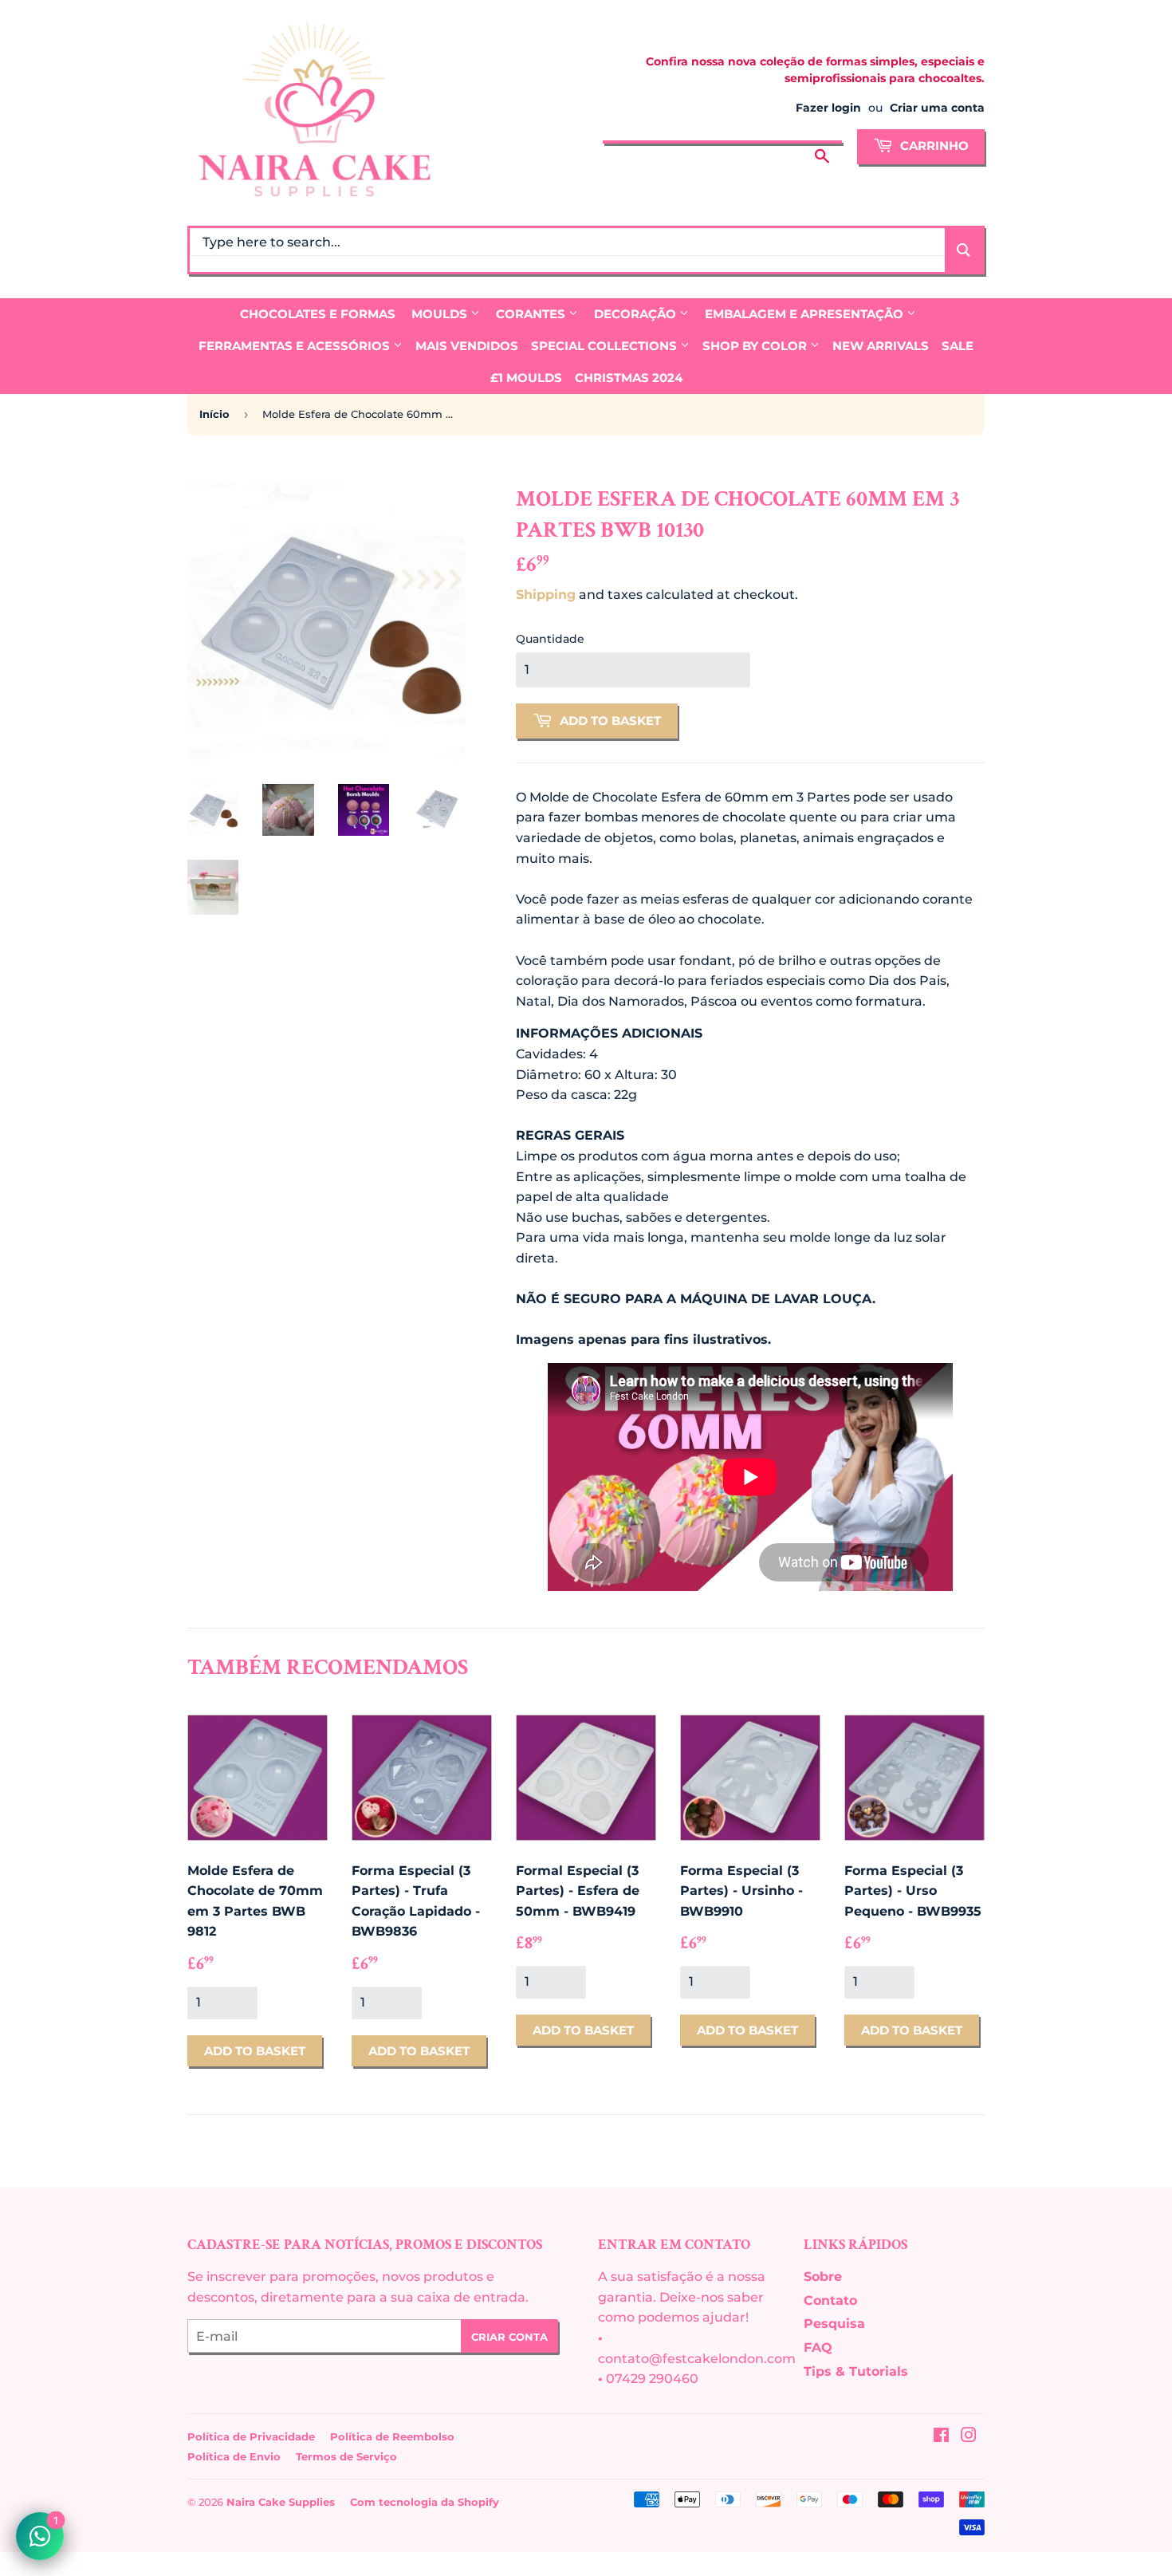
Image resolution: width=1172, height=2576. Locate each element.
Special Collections (606, 346)
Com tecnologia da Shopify (425, 2502)
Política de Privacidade (251, 2436)
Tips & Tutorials (856, 2371)
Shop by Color (756, 346)
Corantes (532, 314)
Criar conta (509, 2337)
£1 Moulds (526, 378)
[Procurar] (822, 144)
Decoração (637, 314)
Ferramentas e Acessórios (296, 346)
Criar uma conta (937, 108)
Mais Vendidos (467, 346)
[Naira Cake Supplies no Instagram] (969, 2437)
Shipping (546, 595)
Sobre (823, 2277)
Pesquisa (834, 2324)
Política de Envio (234, 2456)
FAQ (818, 2348)
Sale (958, 346)
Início (214, 414)
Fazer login (828, 108)
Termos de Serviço (346, 2456)
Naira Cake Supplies (281, 2502)
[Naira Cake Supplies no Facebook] (941, 2437)
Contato (830, 2300)
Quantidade (550, 639)
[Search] (964, 250)
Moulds (441, 314)
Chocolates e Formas (318, 314)
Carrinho (933, 146)
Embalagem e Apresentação (806, 314)
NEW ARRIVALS (881, 346)
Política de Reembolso (392, 2436)
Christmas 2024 (629, 378)
